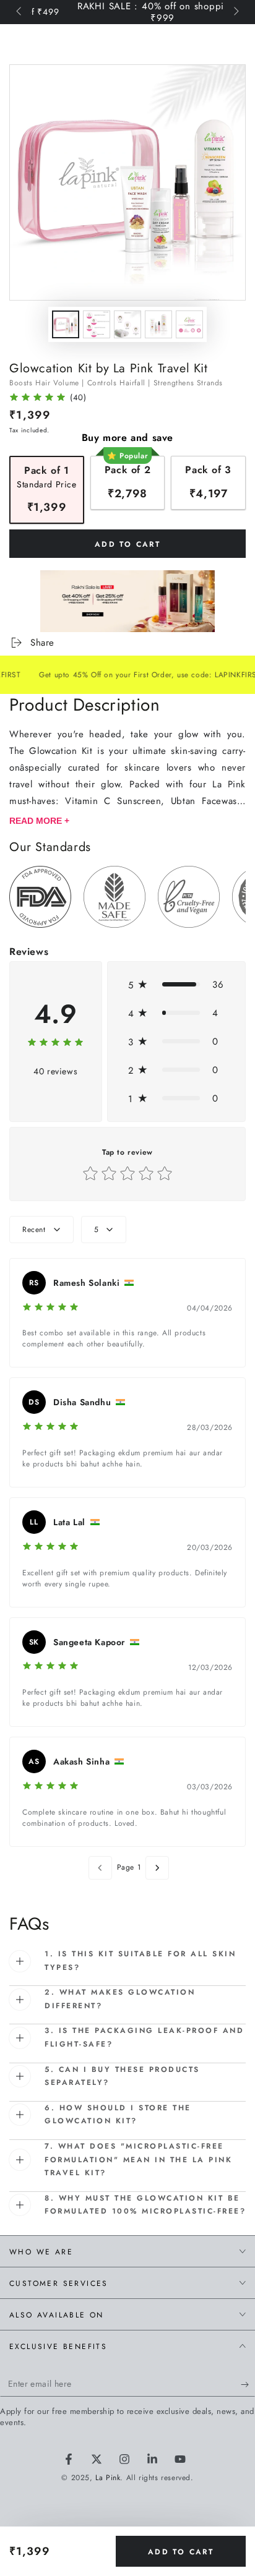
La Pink (108, 2478)
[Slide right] (235, 12)
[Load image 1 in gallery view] (66, 324)
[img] (37, 399)
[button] (176, 985)
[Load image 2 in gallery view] (97, 324)
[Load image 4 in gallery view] (158, 324)
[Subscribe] (248, 2384)
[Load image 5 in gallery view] (189, 324)
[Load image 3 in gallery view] (127, 324)
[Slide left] (20, 12)
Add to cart (181, 2552)
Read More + (39, 821)
